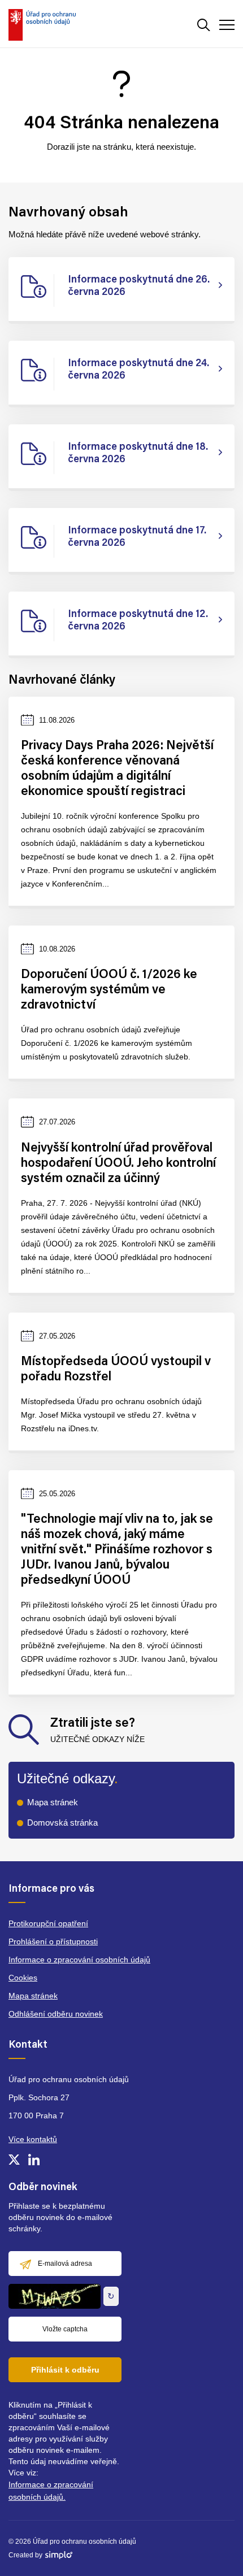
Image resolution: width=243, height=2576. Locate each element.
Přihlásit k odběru (65, 2370)
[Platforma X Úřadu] (14, 2160)
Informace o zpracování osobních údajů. (51, 2491)
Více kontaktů (33, 2139)
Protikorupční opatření (48, 1923)
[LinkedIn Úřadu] (34, 2160)
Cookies (23, 1978)
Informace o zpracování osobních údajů (79, 1960)
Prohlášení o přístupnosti (53, 1941)
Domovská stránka (62, 1823)
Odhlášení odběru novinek (56, 2014)
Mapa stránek (53, 1802)
